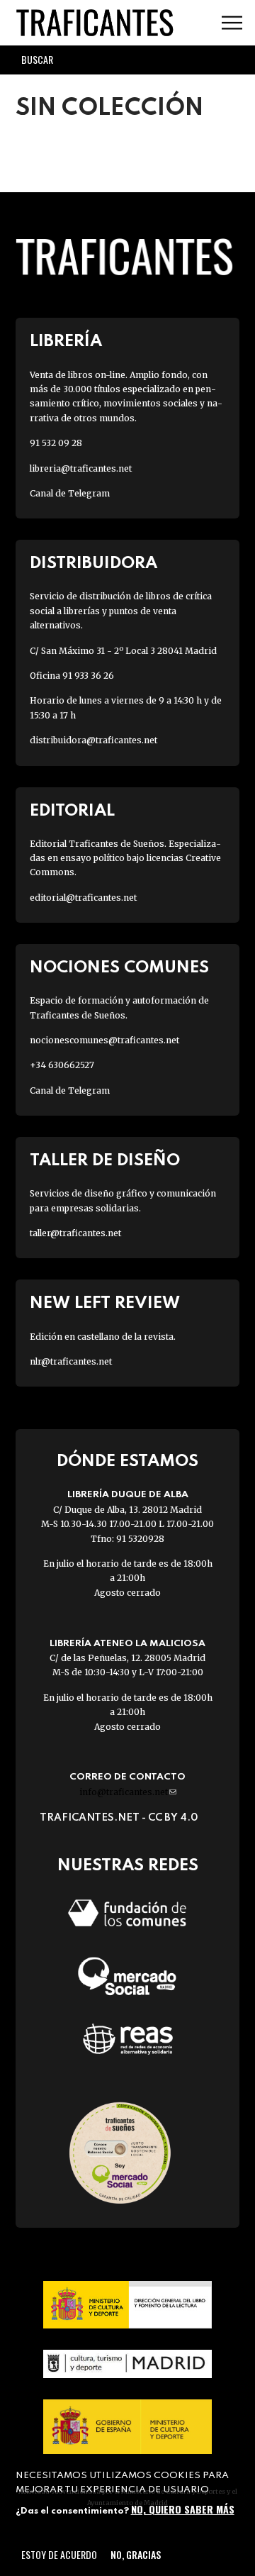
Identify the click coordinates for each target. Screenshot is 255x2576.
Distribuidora (93, 563)
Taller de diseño (105, 1161)
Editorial (72, 811)
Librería (66, 342)
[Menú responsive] (232, 23)
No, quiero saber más (183, 2509)
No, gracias (136, 2554)
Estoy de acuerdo (59, 2554)
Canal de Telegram (70, 493)
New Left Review (105, 1303)
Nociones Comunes (119, 968)
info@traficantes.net (128, 1792)
